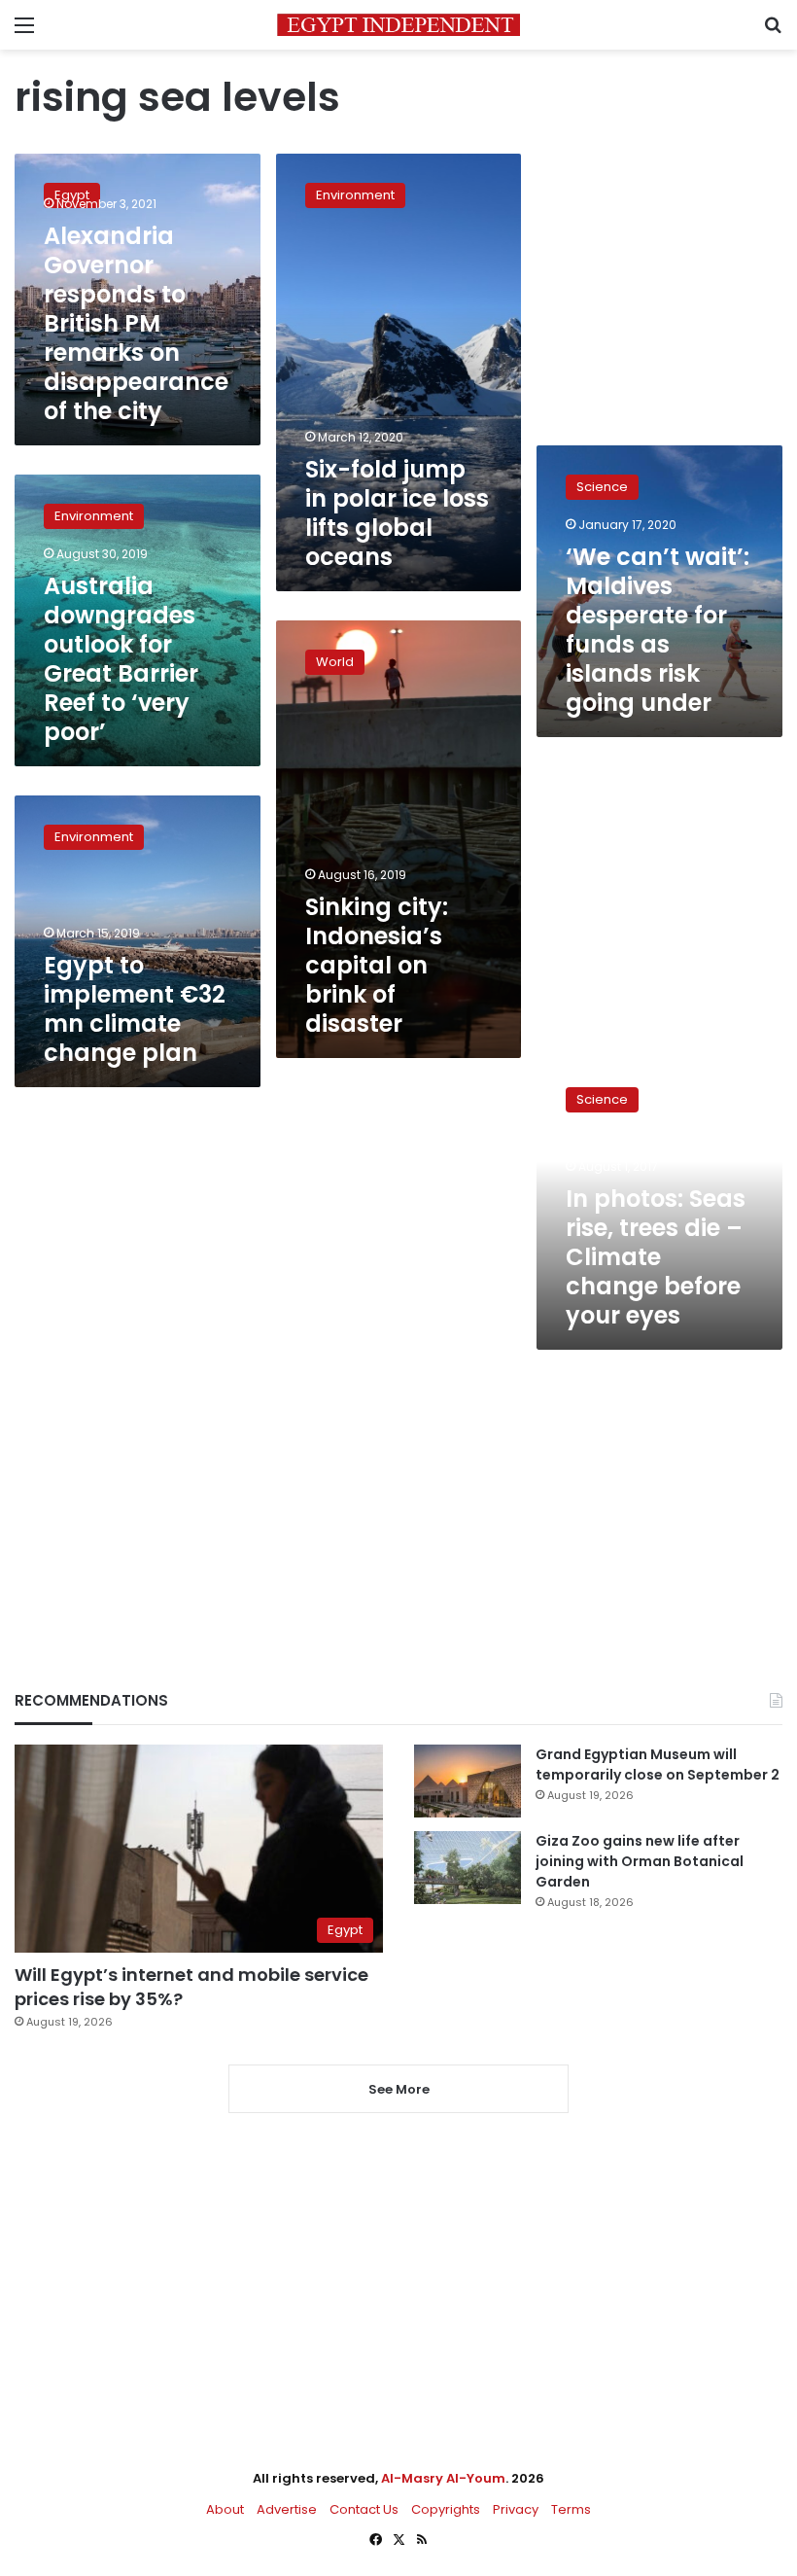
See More (399, 2089)
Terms (571, 2509)
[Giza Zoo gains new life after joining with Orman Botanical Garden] (468, 1868)
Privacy (516, 2509)
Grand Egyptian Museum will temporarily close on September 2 (658, 1764)
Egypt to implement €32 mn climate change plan (135, 1009)
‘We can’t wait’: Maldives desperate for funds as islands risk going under (658, 630)
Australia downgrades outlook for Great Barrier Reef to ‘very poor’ (121, 659)
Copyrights (446, 2509)
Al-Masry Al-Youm (443, 2478)
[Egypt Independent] (398, 25)
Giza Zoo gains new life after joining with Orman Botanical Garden (640, 1861)
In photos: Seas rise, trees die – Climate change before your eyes (656, 1257)
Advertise (287, 2509)
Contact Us (364, 2509)
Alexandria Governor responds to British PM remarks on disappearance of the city (136, 323)
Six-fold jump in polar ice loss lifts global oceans (397, 513)
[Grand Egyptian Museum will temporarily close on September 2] (468, 1781)
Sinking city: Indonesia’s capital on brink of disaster (377, 965)
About (225, 2509)
